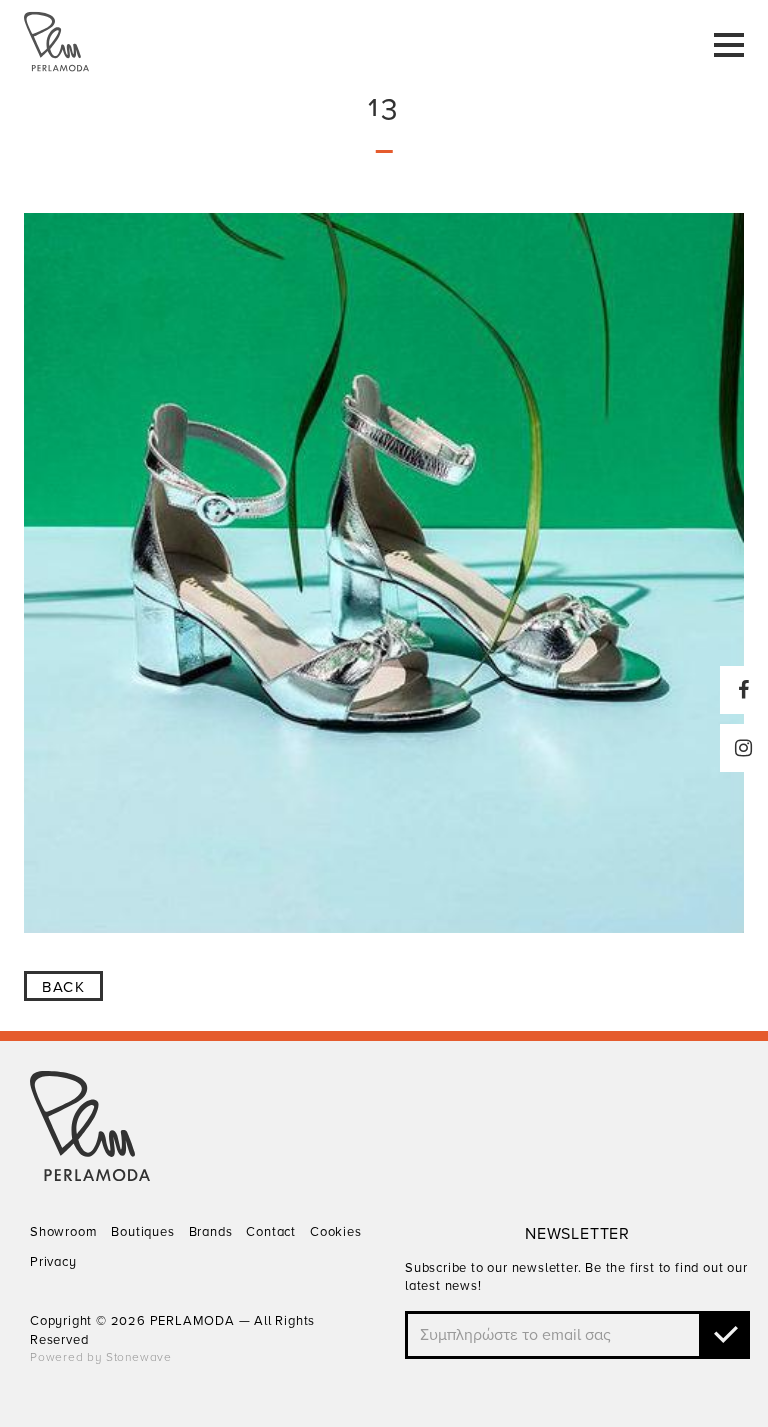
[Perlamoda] (90, 1176)
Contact (271, 1232)
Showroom (63, 1232)
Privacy (53, 1262)
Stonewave (139, 1357)
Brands (211, 1232)
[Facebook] (744, 690)
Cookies (336, 1232)
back (63, 987)
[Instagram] (744, 748)
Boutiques (142, 1232)
